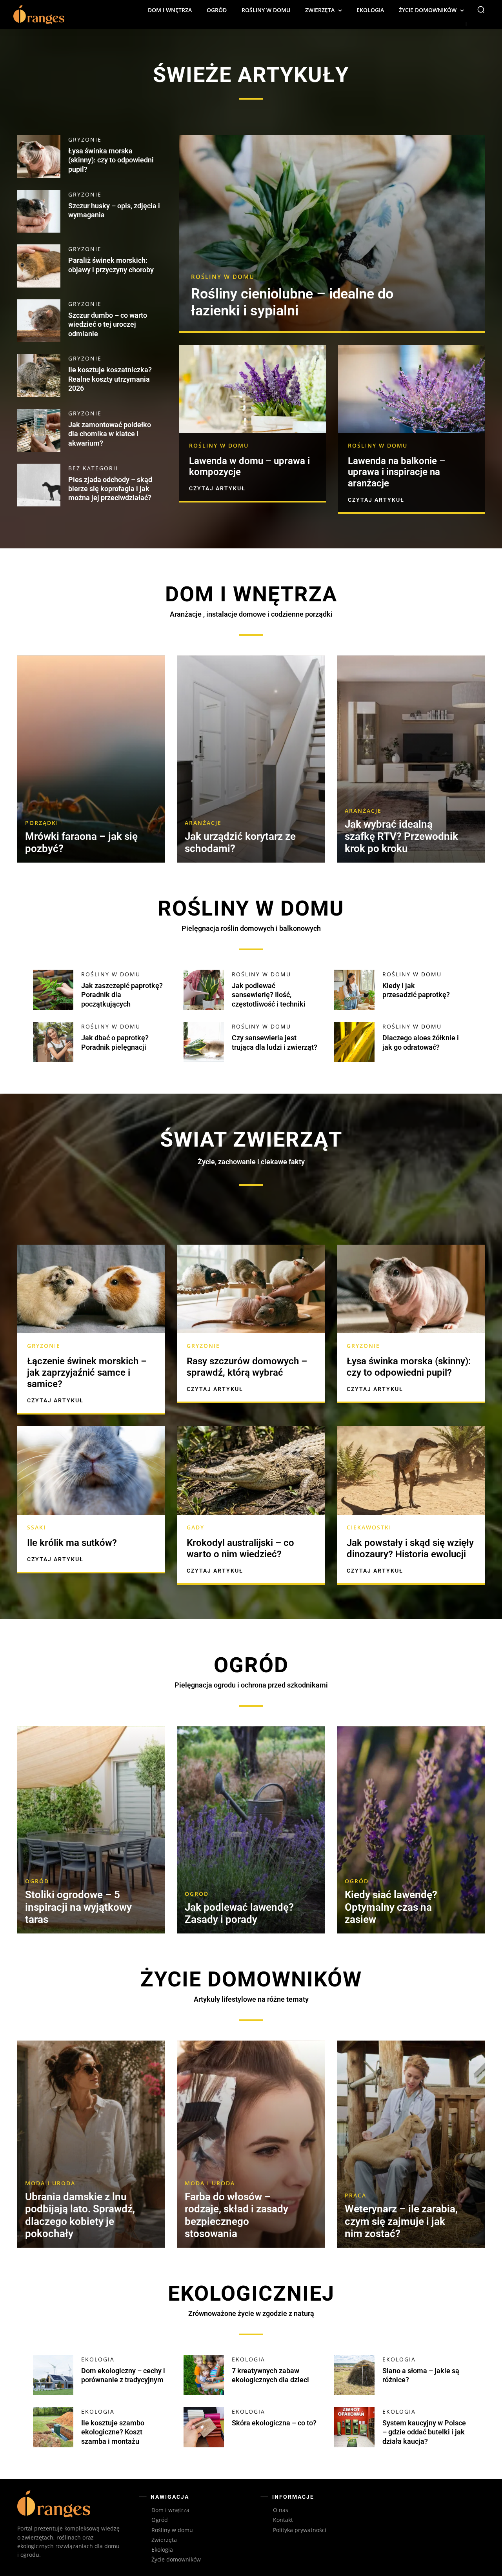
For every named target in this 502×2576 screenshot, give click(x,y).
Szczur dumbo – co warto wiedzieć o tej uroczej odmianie (108, 324)
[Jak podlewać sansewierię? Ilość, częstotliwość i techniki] (204, 990)
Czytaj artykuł (217, 488)
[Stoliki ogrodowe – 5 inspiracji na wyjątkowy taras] (91, 1830)
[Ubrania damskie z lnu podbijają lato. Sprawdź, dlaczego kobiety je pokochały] (91, 2144)
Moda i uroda (50, 2183)
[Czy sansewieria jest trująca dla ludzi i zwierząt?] (204, 1042)
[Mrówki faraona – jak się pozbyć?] (91, 759)
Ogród (37, 1881)
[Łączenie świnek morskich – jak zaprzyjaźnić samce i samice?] (91, 1289)
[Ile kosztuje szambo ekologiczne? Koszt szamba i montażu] (53, 2427)
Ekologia (98, 2359)
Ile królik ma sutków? (72, 1543)
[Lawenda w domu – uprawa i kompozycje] (253, 389)
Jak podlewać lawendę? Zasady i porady (239, 1913)
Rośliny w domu (223, 277)
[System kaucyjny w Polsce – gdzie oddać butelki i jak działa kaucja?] (354, 2427)
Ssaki (36, 1527)
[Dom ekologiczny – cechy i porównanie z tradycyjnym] (53, 2375)
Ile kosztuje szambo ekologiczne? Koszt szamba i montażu (113, 2432)
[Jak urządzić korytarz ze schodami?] (251, 759)
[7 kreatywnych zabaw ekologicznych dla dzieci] (204, 2375)
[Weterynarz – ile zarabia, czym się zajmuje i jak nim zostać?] (411, 2144)
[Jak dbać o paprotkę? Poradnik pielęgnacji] (53, 1042)
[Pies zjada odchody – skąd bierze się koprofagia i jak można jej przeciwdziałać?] (39, 485)
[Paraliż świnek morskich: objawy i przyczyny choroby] (39, 266)
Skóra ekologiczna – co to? (274, 2423)
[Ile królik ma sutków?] (91, 1471)
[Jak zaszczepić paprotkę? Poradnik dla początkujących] (53, 990)
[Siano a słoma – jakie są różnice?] (354, 2375)
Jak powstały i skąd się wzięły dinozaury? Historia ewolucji (410, 1548)
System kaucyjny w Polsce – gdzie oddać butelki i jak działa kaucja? (424, 2432)
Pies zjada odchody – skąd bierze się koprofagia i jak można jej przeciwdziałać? (110, 489)
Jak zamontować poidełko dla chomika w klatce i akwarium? (110, 434)
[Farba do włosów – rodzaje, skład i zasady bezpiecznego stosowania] (251, 2144)
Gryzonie (85, 140)
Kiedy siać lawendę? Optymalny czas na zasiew (391, 1907)
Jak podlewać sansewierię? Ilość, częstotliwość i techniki (269, 995)
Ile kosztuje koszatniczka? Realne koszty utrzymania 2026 (110, 379)
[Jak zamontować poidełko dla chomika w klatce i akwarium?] (39, 430)
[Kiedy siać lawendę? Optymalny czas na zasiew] (411, 1830)
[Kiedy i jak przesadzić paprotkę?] (354, 990)
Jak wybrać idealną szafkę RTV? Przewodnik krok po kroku (401, 836)
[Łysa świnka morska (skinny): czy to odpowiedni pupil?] (39, 157)
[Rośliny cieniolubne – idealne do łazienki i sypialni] (332, 233)
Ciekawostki (369, 1527)
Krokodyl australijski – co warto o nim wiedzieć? (240, 1548)
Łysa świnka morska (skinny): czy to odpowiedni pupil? (111, 160)
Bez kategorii (93, 468)
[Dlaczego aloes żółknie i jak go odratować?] (354, 1042)
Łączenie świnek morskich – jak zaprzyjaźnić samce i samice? (87, 1373)
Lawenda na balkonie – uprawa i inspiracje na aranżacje (397, 472)
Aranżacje (203, 823)
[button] (481, 9)
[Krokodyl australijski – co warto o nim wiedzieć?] (251, 1471)
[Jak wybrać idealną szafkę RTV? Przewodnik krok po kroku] (411, 759)
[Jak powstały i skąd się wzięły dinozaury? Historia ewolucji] (411, 1471)
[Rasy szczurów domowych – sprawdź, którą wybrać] (251, 1289)
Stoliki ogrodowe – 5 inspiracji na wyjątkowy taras (78, 1907)
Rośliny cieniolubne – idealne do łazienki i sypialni (292, 302)
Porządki (42, 823)
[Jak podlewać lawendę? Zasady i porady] (251, 1830)
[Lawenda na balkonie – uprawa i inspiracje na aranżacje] (411, 389)
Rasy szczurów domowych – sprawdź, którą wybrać (247, 1367)
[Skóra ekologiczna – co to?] (204, 2427)
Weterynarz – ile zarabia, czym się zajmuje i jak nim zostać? (401, 2221)
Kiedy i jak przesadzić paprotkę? (416, 990)
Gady (196, 1527)
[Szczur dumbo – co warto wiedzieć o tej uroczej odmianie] (39, 321)
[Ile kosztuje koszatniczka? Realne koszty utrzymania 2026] (39, 375)
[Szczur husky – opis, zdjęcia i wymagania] (39, 211)
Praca (356, 2196)
